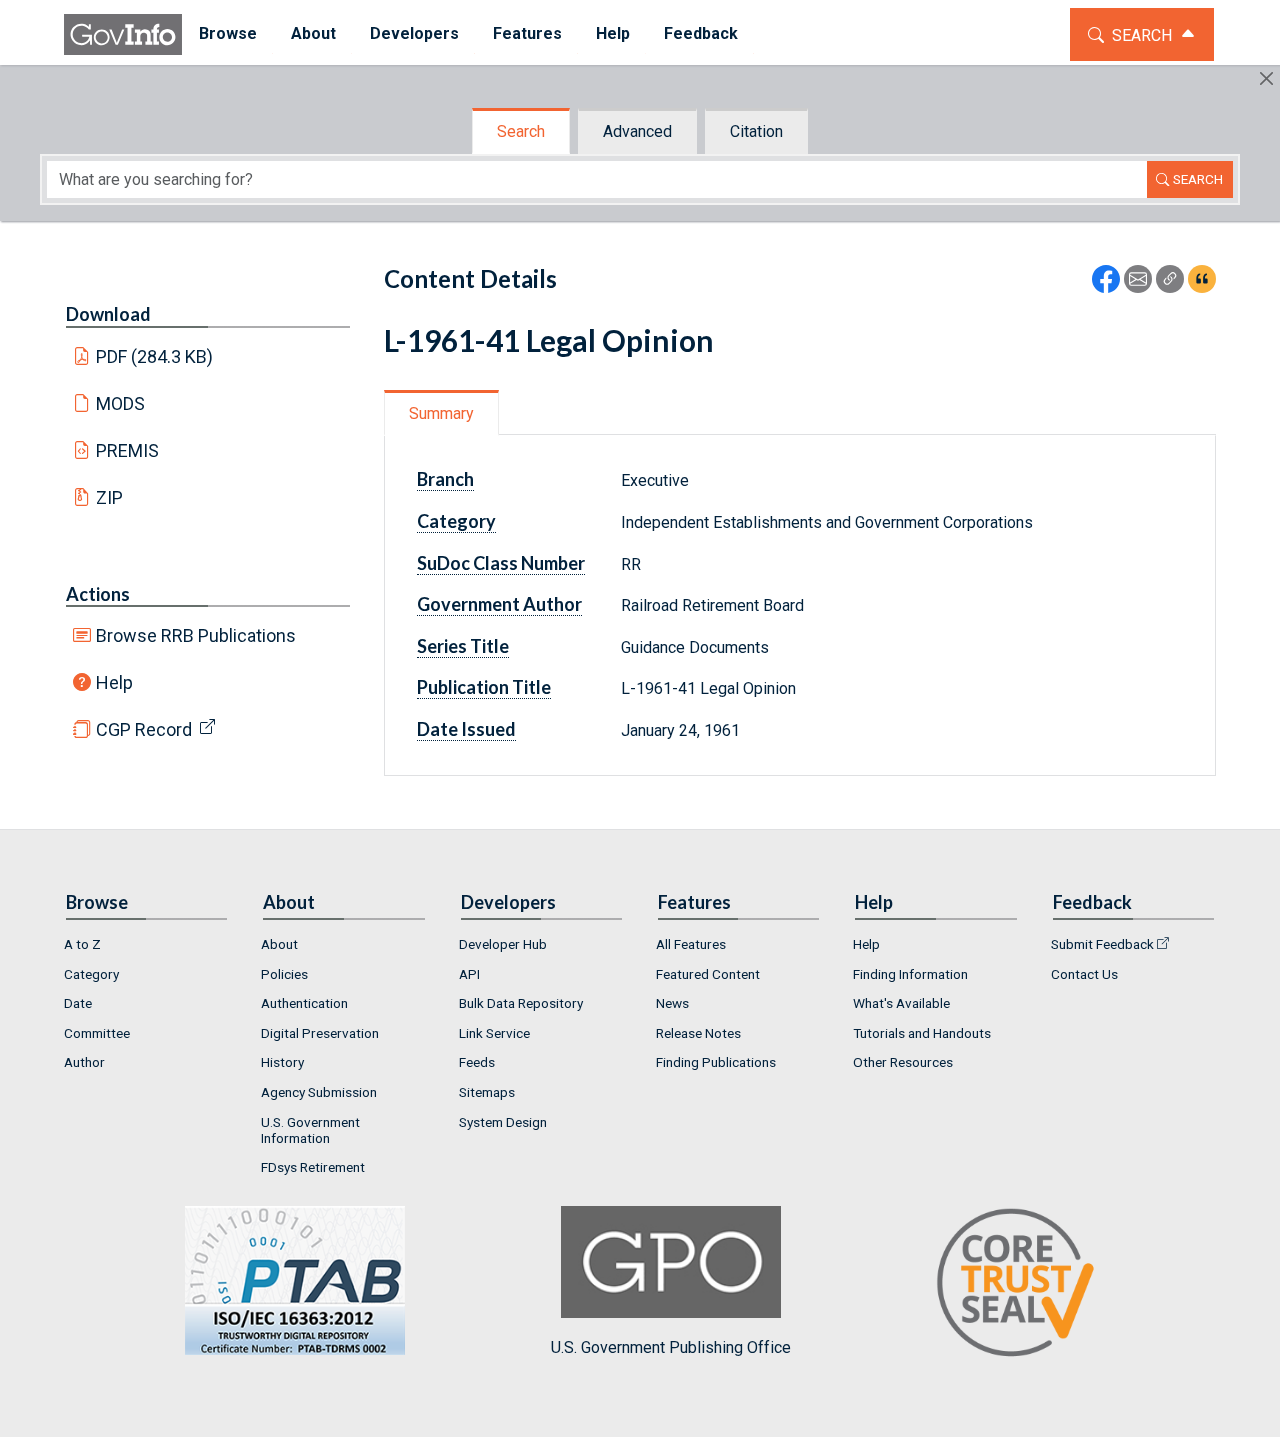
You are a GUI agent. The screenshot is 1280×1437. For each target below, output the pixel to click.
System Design (503, 1122)
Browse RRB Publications (196, 635)
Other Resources (903, 1062)
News (672, 1003)
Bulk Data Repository (521, 1003)
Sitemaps (487, 1092)
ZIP (109, 497)
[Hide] (1266, 78)
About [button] (313, 33)
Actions (98, 594)
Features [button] (527, 33)
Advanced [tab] (637, 131)
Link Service (494, 1033)
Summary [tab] (441, 413)
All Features (691, 944)
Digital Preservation (320, 1033)
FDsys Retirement (313, 1167)
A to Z (82, 944)
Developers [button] (414, 33)
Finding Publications (716, 1062)
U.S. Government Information (310, 1130)
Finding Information (910, 974)
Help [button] (613, 33)
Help (114, 682)
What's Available (901, 1003)
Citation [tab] (756, 131)
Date (78, 1003)
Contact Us (1084, 974)
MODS (120, 403)
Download (108, 314)
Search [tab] (521, 131)
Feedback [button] (701, 33)
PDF (155, 356)
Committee (97, 1033)
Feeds (477, 1062)
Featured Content (708, 974)
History (282, 1062)
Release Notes (698, 1033)
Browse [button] (228, 33)
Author (84, 1062)
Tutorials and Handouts (922, 1033)
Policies (284, 974)
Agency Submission (319, 1092)
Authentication (304, 1003)
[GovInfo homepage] (123, 34)
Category (91, 974)
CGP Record (144, 729)
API (469, 974)
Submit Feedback (1102, 944)
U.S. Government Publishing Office (671, 1347)
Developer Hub (503, 944)
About (279, 944)
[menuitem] (228, 34)
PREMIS (127, 450)
